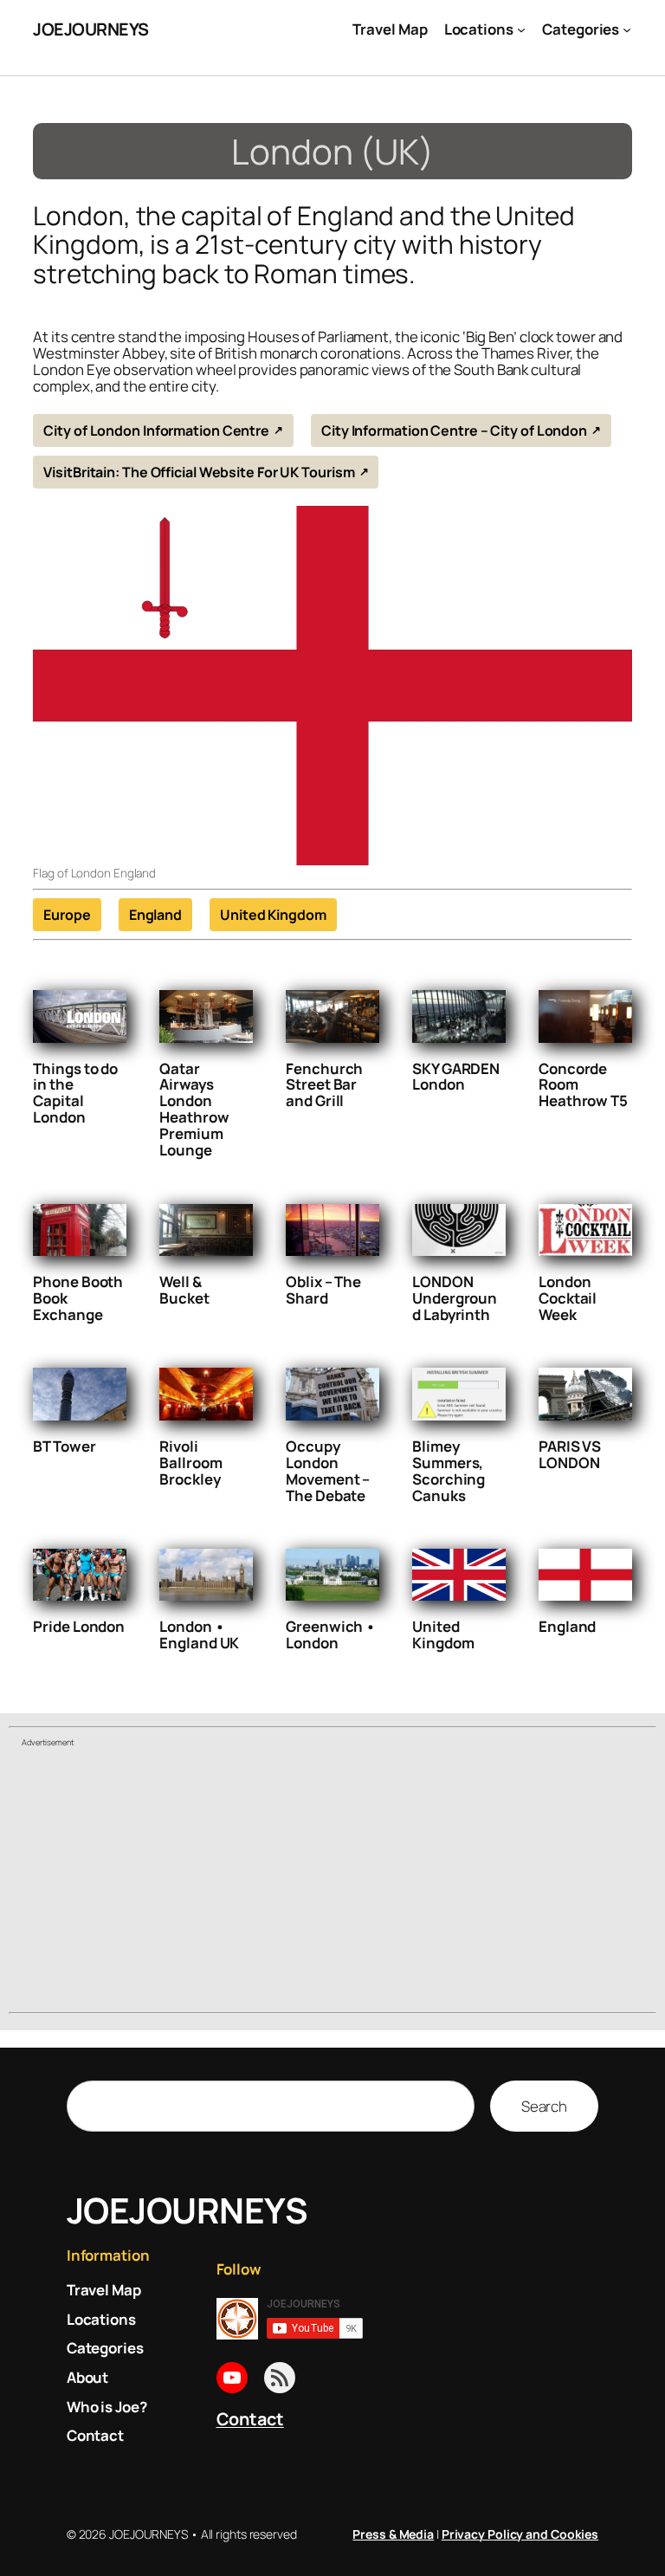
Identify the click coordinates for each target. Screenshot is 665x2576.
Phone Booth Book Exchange (78, 1298)
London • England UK (199, 1634)
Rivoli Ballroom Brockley (190, 1463)
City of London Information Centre (156, 430)
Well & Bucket (184, 1290)
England (155, 915)
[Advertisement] (332, 1882)
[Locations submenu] (521, 29)
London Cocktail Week (568, 1298)
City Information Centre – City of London (454, 430)
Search (544, 2106)
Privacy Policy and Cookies (520, 2534)
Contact (250, 2419)
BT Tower (64, 1446)
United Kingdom (273, 915)
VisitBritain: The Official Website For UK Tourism (199, 472)
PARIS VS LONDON (570, 1454)
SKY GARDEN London (456, 1077)
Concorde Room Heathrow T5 (583, 1085)
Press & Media (393, 2534)
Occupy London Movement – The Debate (328, 1471)
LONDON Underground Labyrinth (455, 1298)
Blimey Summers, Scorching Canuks (449, 1471)
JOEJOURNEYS (91, 29)
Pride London (79, 1626)
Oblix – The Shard (323, 1290)
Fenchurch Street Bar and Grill (324, 1085)
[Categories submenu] (627, 29)
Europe (67, 915)
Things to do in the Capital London (75, 1093)
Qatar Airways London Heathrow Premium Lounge (194, 1110)
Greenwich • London (331, 1634)
